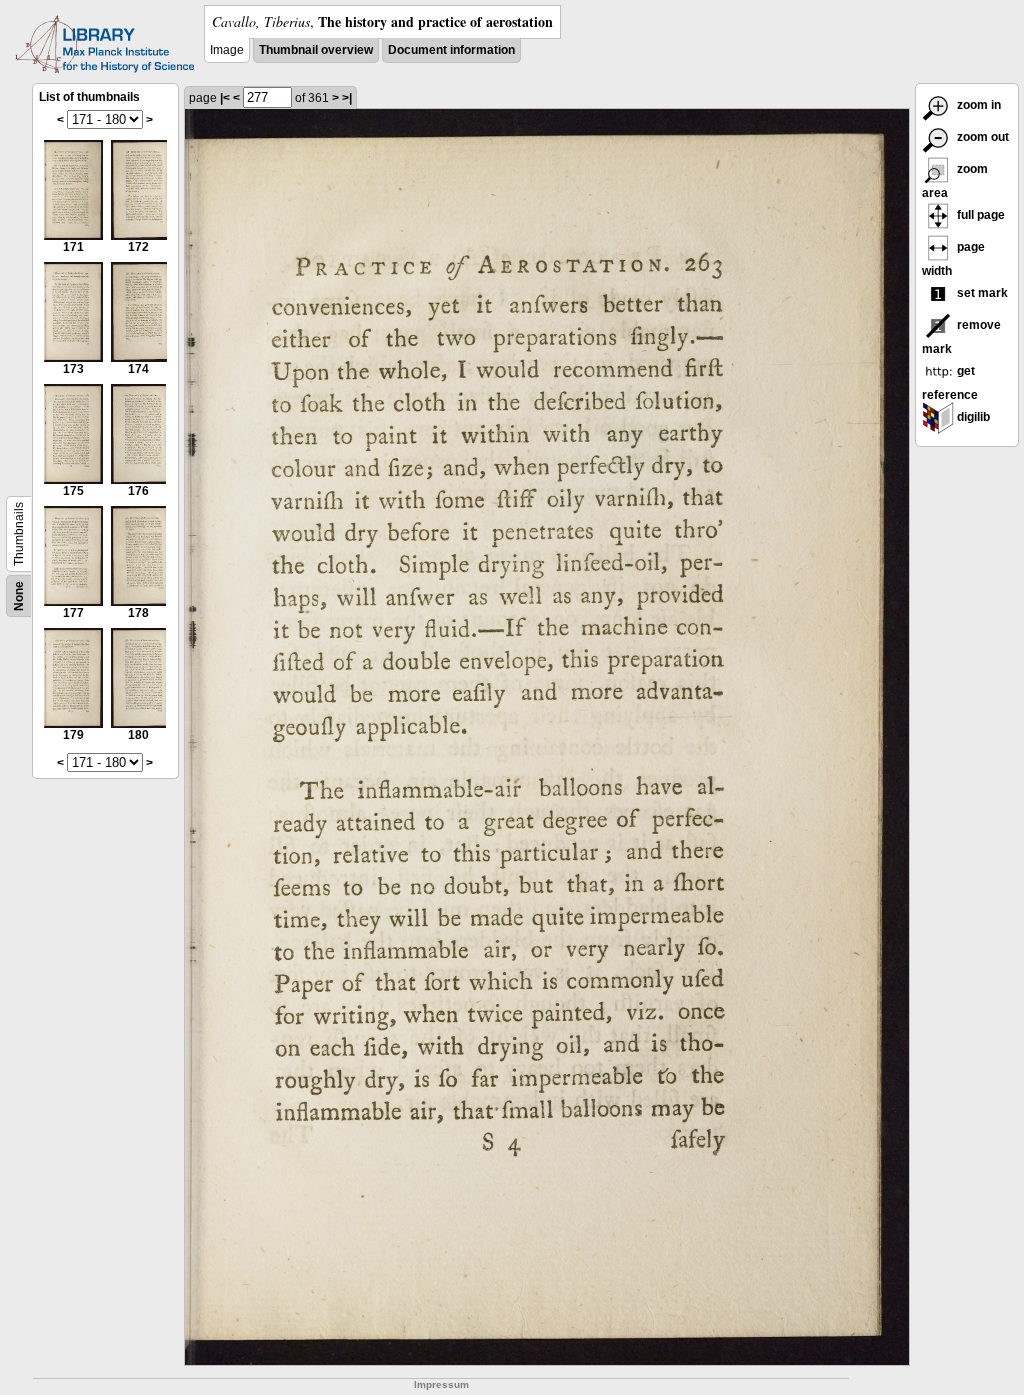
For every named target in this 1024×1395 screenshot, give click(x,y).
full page (979, 215)
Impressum (441, 1384)
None (19, 596)
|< (225, 98)
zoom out (981, 137)
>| (347, 98)
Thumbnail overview (316, 50)
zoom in (977, 105)
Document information (451, 50)
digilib (972, 417)
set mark (981, 293)
